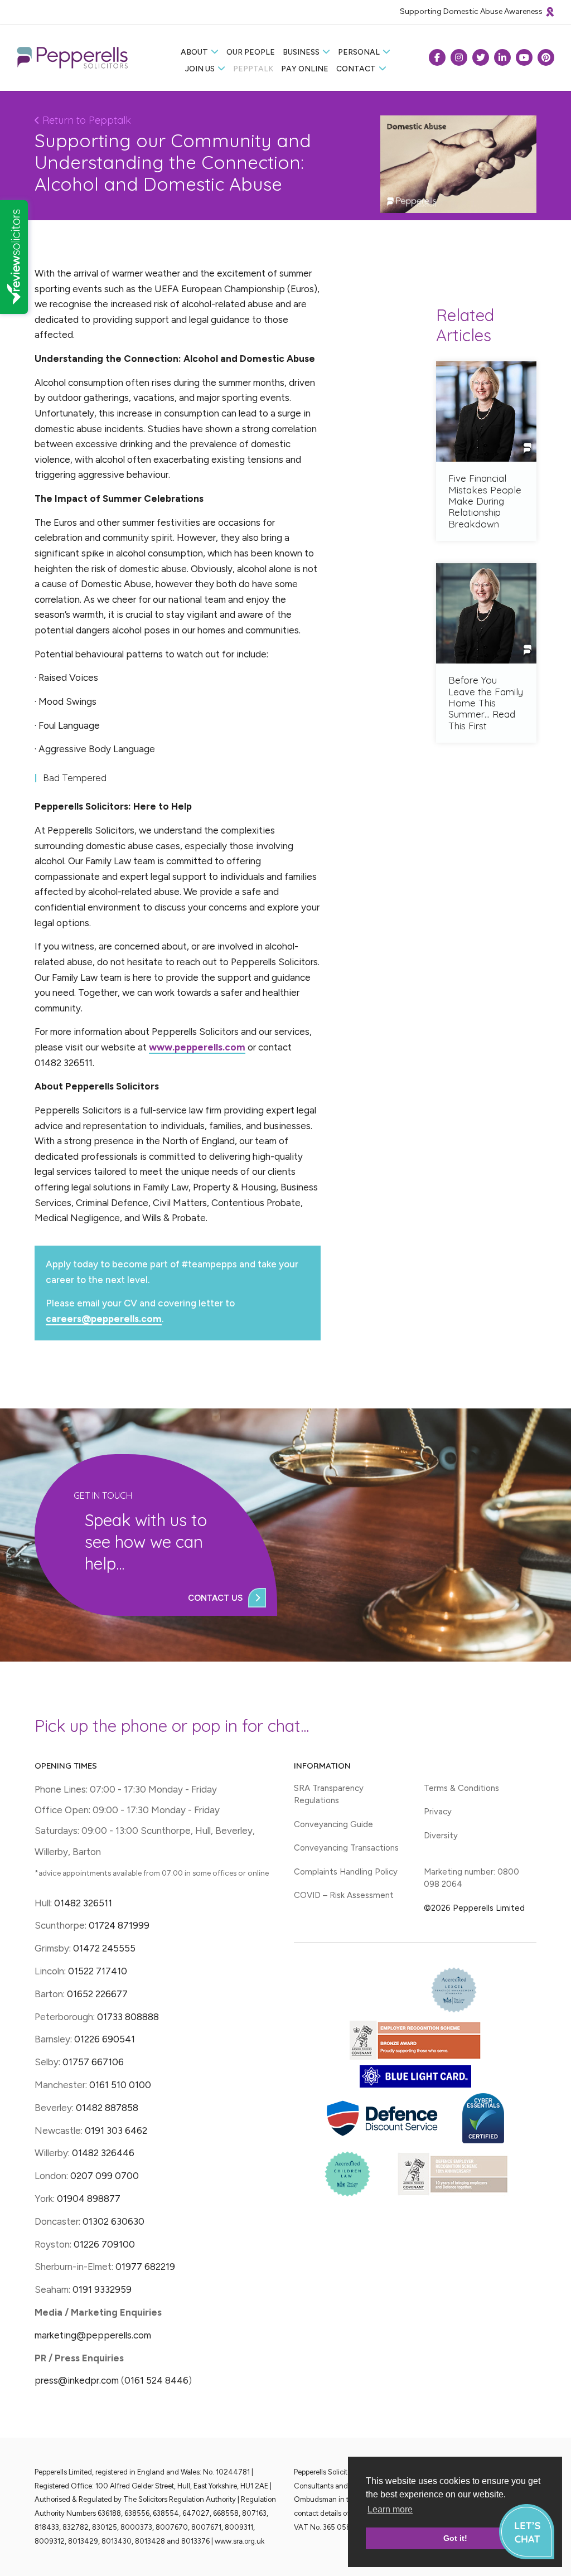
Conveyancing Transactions (346, 1848)
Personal (359, 52)
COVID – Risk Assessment (344, 1895)
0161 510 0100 (120, 2085)
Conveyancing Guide (333, 1824)
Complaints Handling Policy (346, 1872)
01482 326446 (103, 2153)
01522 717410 (98, 1971)
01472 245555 (104, 1948)
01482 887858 (106, 2108)
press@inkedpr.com (77, 2380)
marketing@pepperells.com (93, 2335)
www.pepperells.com (197, 1047)
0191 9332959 (102, 2289)
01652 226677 (97, 1994)
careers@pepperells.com (104, 1319)
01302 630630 (113, 2221)
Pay (305, 69)
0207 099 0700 (105, 2176)
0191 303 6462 (116, 2130)
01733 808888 (128, 2017)
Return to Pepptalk (85, 120)
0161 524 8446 (156, 2380)
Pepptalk (253, 69)
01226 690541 (105, 2039)
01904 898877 (89, 2199)
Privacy (438, 1812)
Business (301, 52)
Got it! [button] (455, 2538)
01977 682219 (145, 2267)
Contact (356, 69)
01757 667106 (93, 2062)
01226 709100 (104, 2244)
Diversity (441, 1836)
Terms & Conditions (461, 1788)
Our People (251, 52)
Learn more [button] (390, 2509)
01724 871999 (119, 1925)
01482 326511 (83, 1903)
